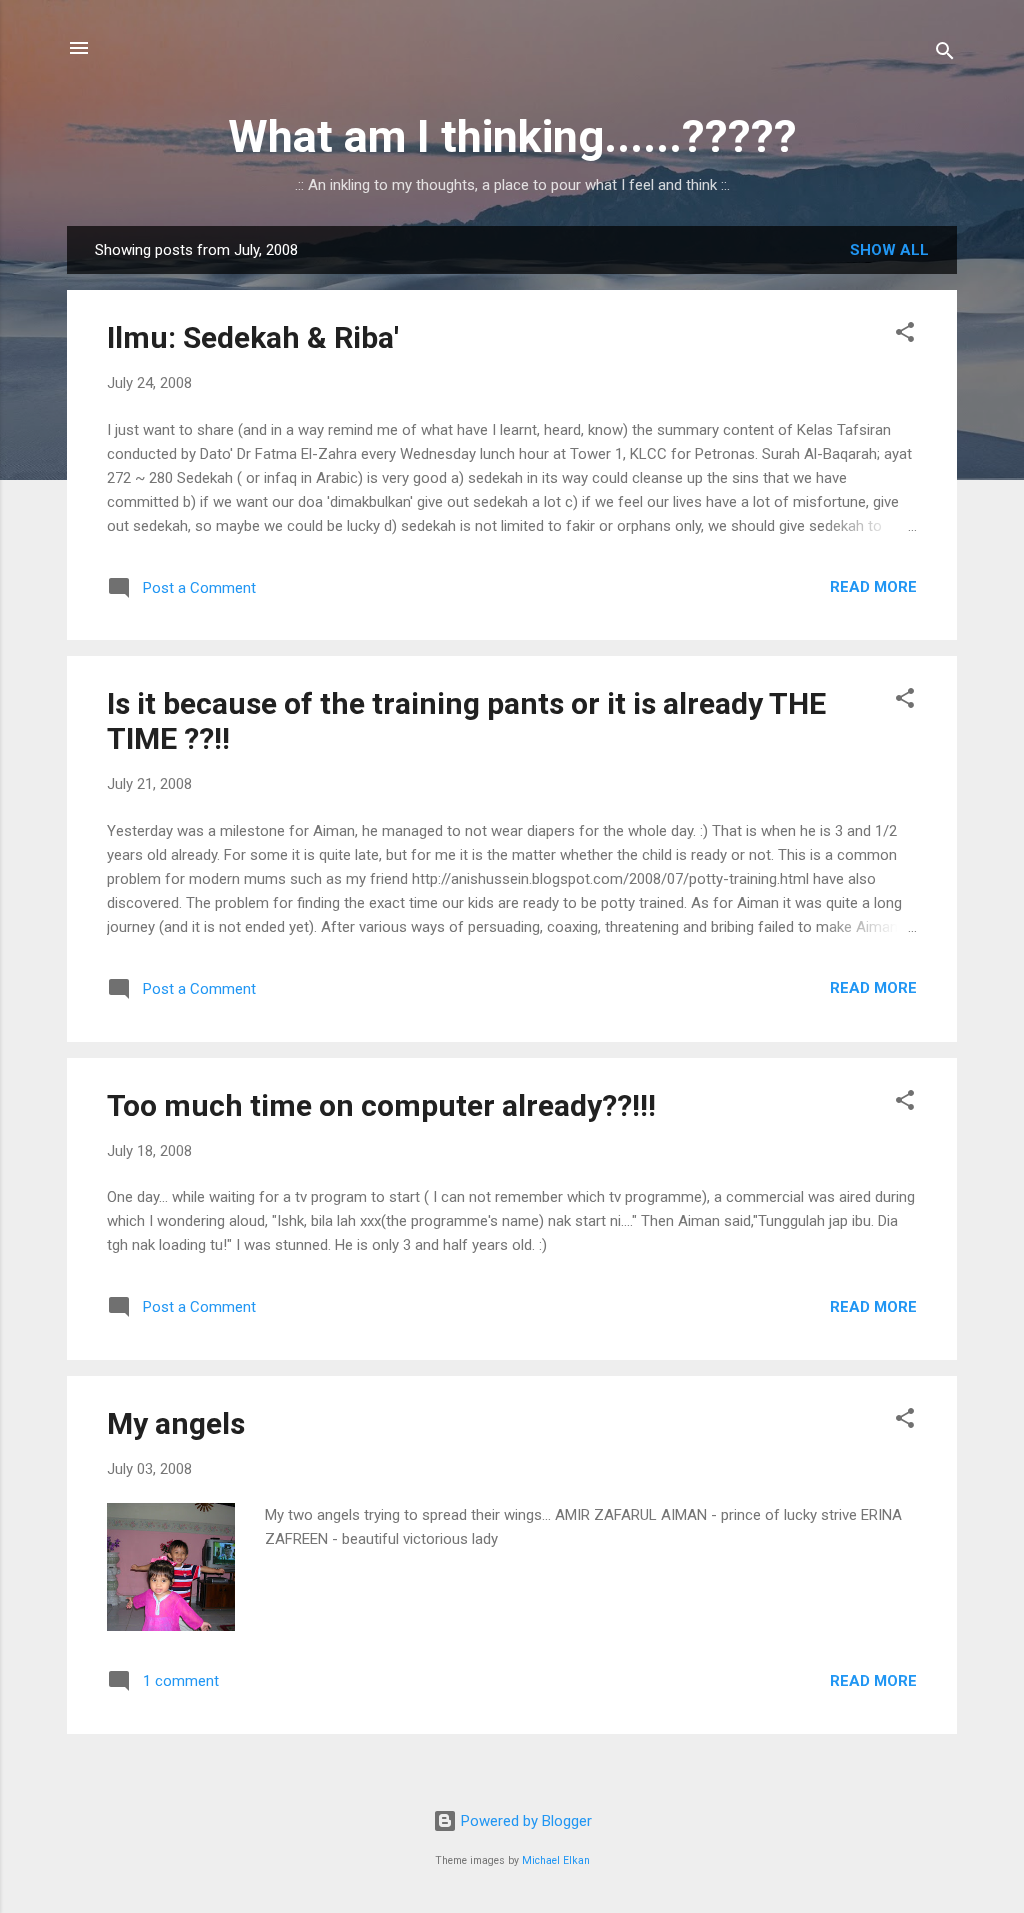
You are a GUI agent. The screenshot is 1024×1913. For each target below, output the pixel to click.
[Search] (945, 54)
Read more (873, 587)
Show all (889, 250)
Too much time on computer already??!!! (381, 1105)
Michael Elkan (556, 1860)
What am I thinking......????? (512, 136)
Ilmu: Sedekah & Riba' (253, 337)
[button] (905, 335)
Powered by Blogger (524, 1821)
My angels (176, 1423)
